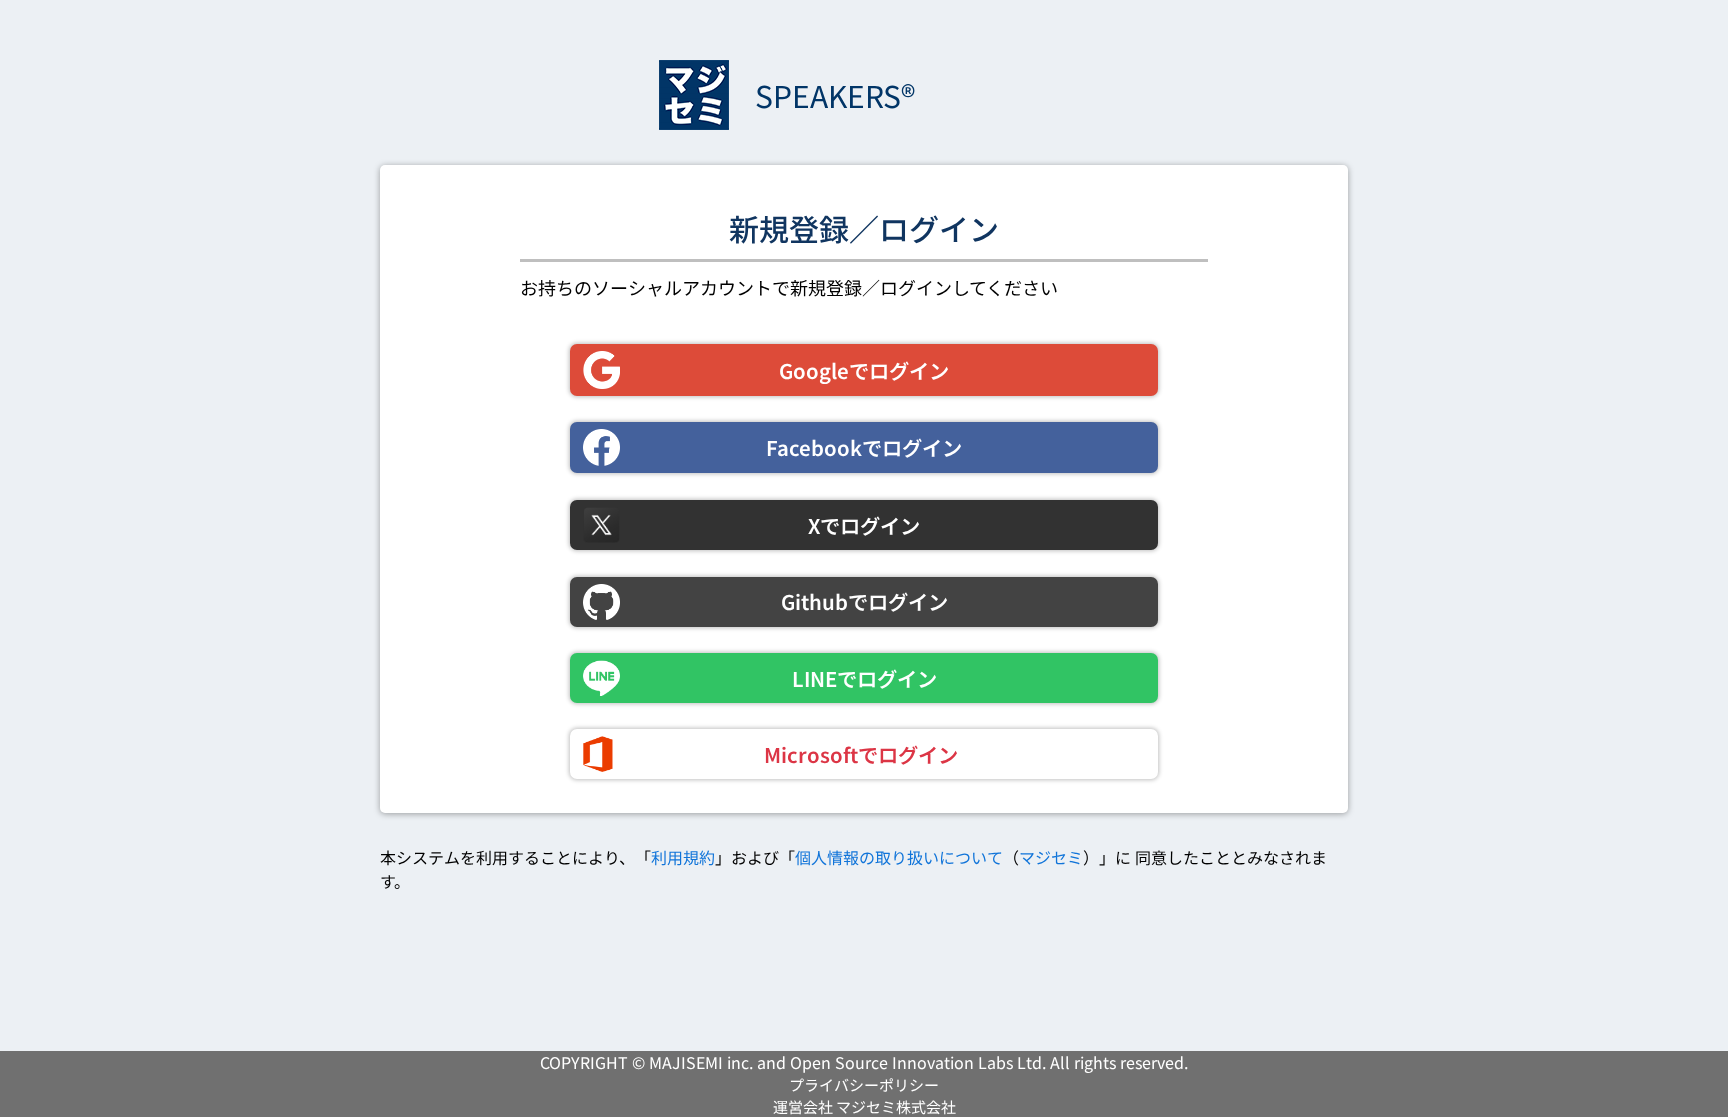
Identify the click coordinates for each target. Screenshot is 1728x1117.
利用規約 (683, 857)
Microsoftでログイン (861, 754)
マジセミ (1051, 857)
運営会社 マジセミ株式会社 (864, 1106)
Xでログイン (864, 525)
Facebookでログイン (864, 447)
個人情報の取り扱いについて (899, 857)
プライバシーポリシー (864, 1084)
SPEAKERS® (835, 95)
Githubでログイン (864, 601)
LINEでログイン (864, 678)
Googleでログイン (864, 370)
